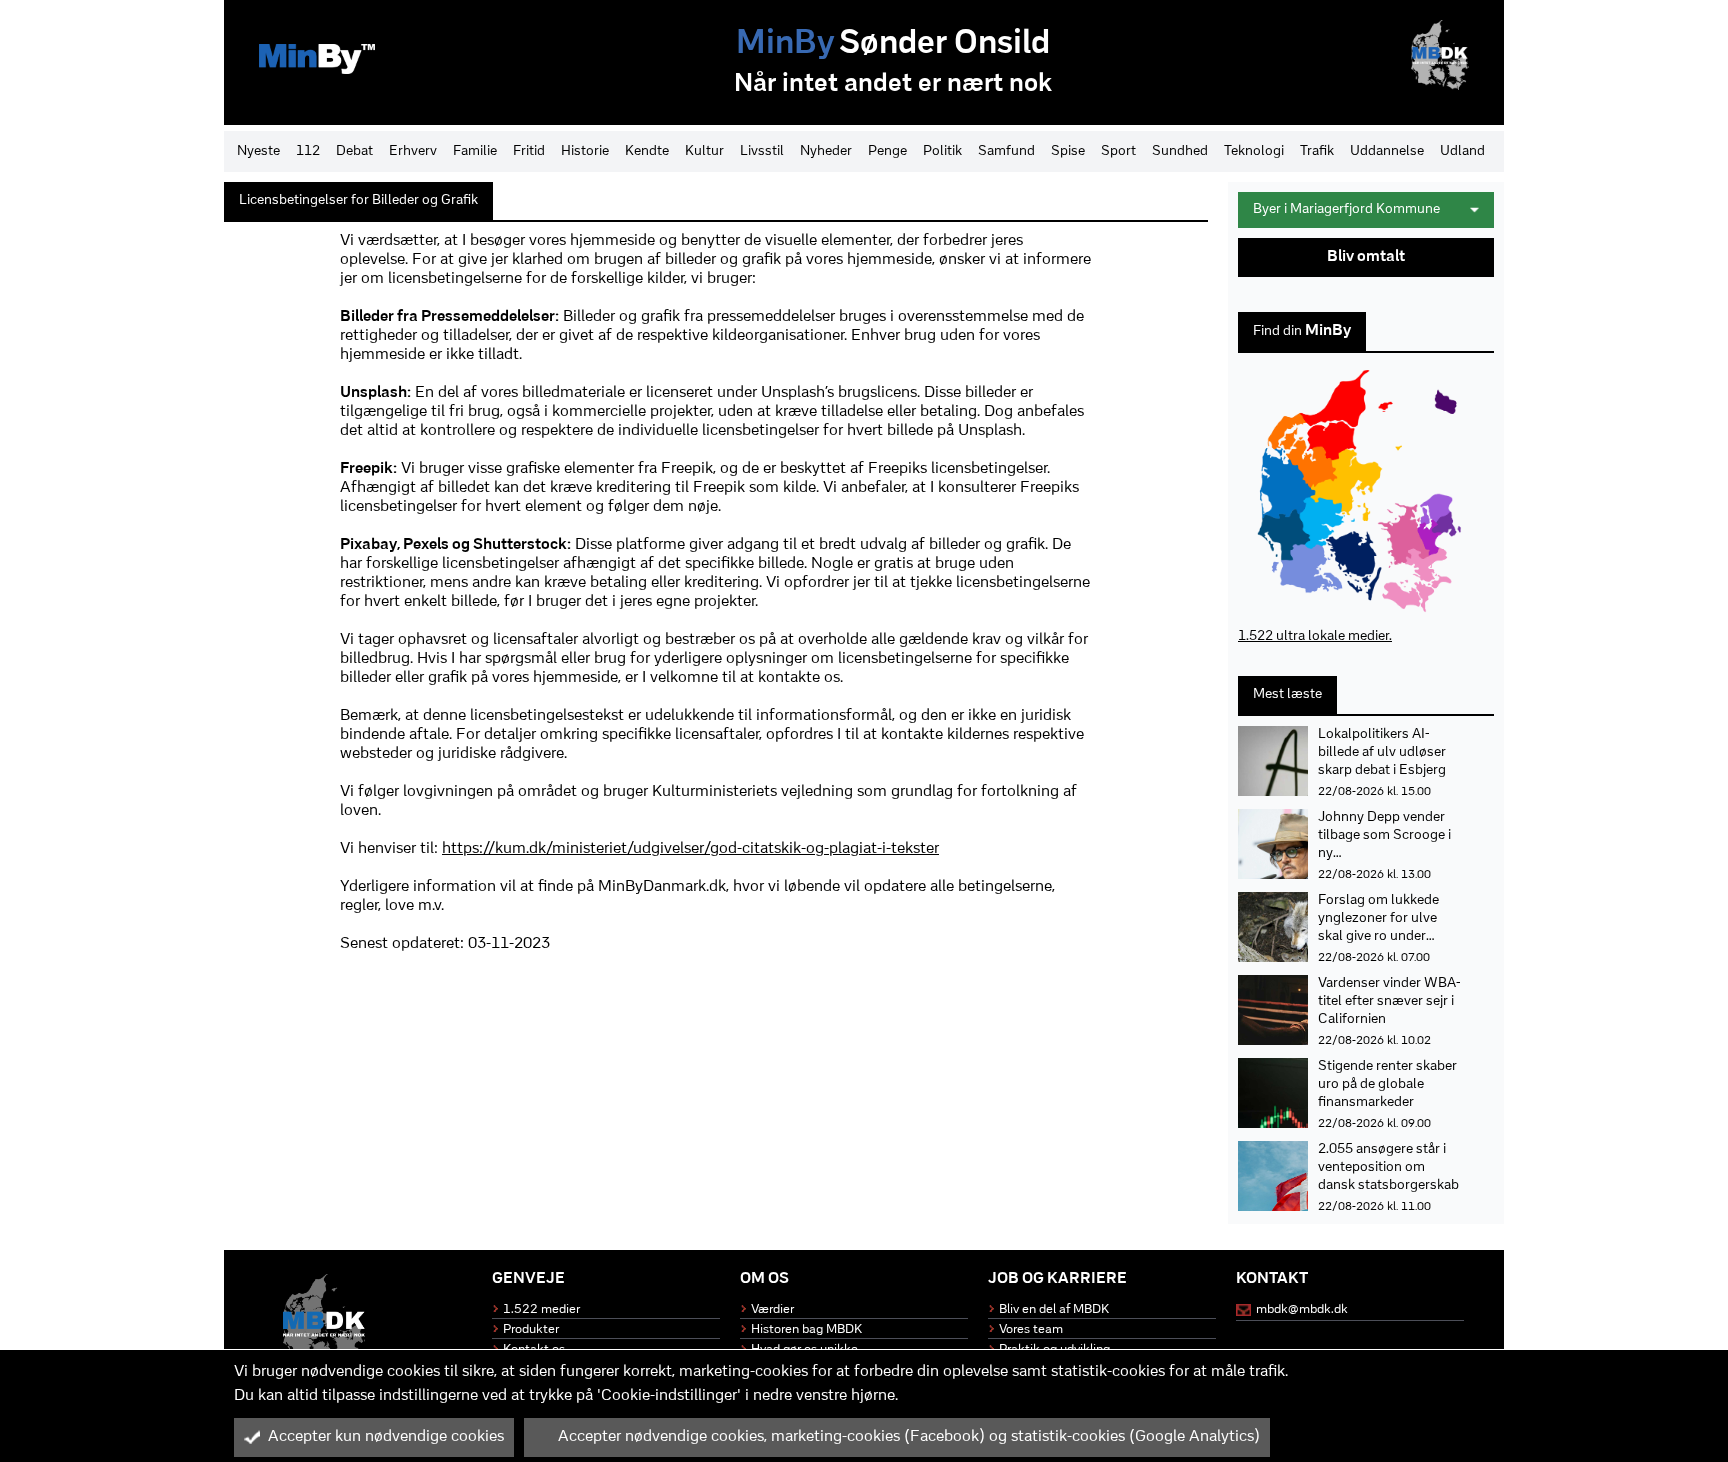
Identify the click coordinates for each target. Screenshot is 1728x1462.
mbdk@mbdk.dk (1302, 1309)
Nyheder (826, 151)
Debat (354, 151)
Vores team (1031, 1329)
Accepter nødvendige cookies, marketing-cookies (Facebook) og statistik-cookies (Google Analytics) (909, 1437)
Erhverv (413, 151)
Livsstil (762, 151)
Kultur (704, 151)
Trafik (1317, 151)
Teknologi (1254, 151)
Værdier (772, 1309)
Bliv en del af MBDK (1054, 1309)
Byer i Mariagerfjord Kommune (1346, 209)
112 (308, 151)
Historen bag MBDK (806, 1329)
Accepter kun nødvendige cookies (386, 1437)
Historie (585, 151)
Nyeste (258, 151)
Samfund (1006, 151)
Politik (942, 151)
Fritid (529, 151)
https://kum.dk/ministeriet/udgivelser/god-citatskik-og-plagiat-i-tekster (690, 849)
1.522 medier (541, 1309)
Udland (1462, 151)
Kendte (647, 151)
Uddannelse (1387, 151)
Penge (887, 151)
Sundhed (1180, 151)
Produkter (531, 1329)
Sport (1118, 151)
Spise (1068, 151)
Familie (475, 151)
